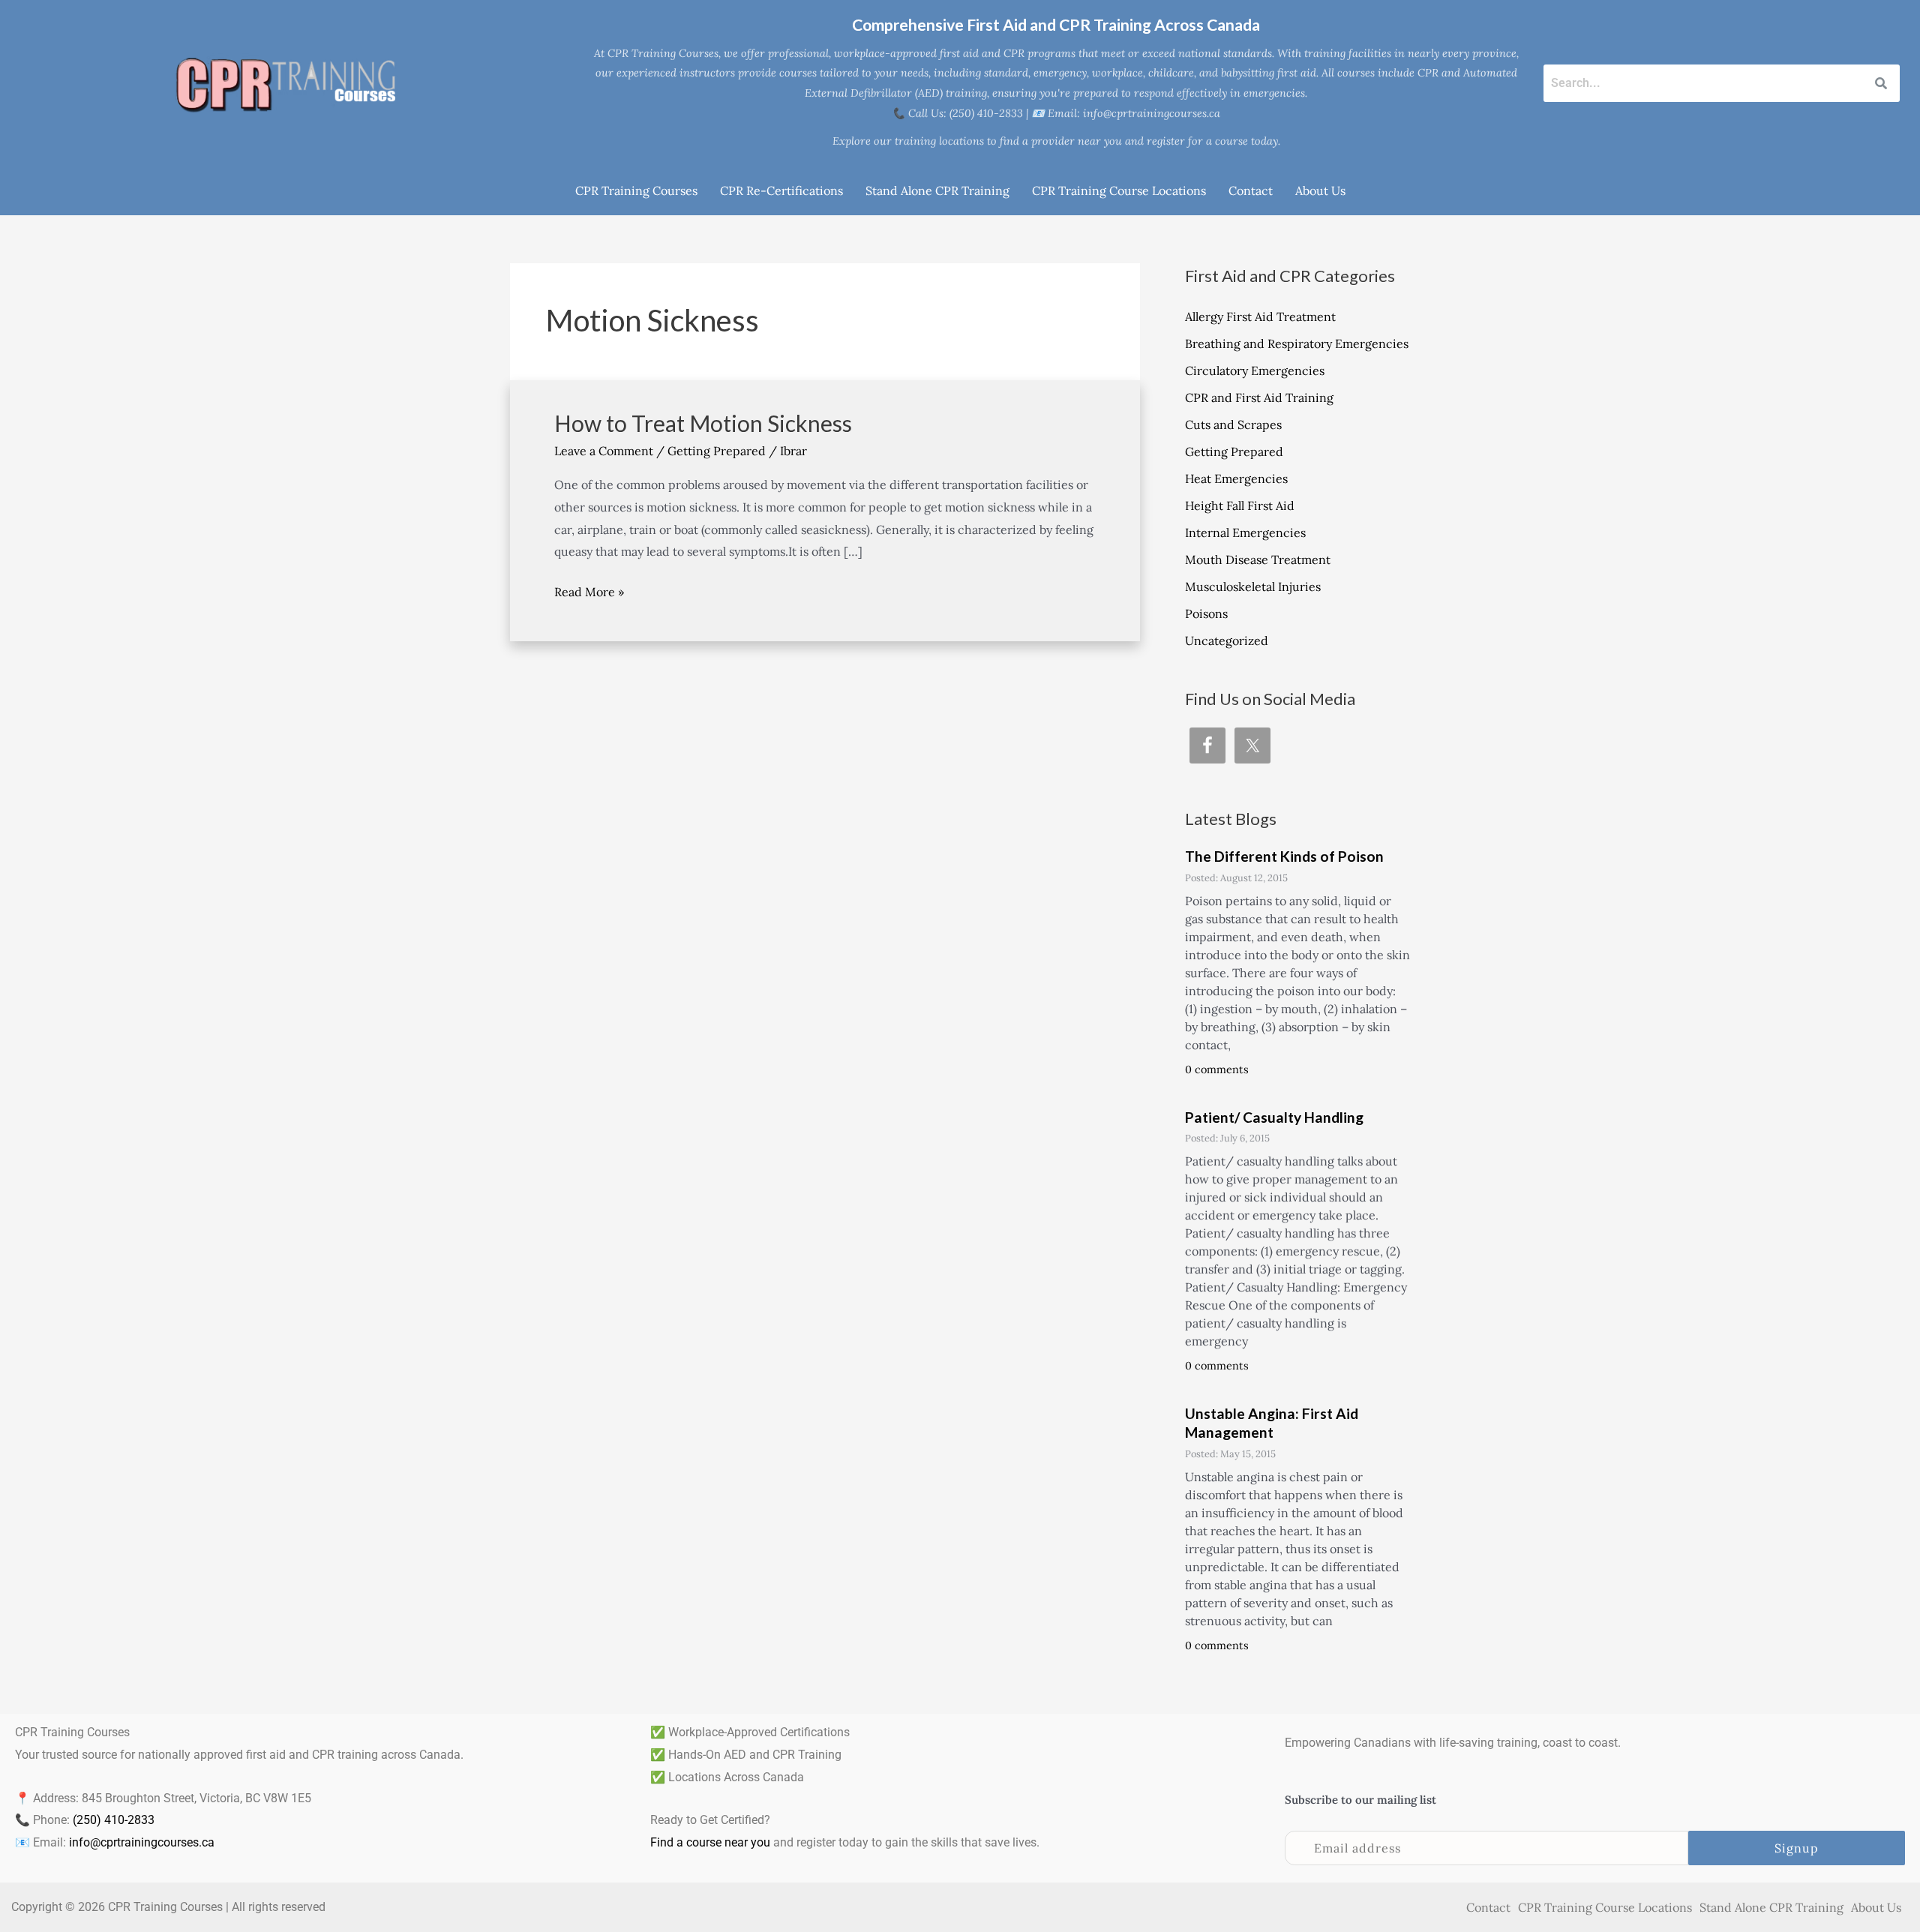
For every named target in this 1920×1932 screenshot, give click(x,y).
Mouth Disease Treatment (1258, 559)
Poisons (1206, 613)
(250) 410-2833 (114, 1820)
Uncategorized (1227, 640)
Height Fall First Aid (1240, 505)
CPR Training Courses (636, 190)
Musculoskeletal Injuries (1253, 586)
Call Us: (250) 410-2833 (966, 113)
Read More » (589, 590)
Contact (1251, 190)
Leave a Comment (604, 451)
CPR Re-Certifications (781, 190)
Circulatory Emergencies (1255, 370)
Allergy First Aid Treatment (1260, 316)
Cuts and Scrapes (1233, 424)
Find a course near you (710, 1842)
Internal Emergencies (1245, 532)
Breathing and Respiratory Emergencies (1297, 343)
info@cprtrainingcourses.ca (142, 1842)
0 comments (1217, 1069)
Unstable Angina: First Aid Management (1272, 1423)
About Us (1320, 190)
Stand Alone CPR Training (937, 190)
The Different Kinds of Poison (1284, 856)
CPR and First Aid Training (1259, 397)
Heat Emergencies (1236, 478)
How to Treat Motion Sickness (703, 423)
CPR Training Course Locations (1119, 190)
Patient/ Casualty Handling (1274, 1117)
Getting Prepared (717, 451)
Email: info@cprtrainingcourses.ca (1134, 113)
